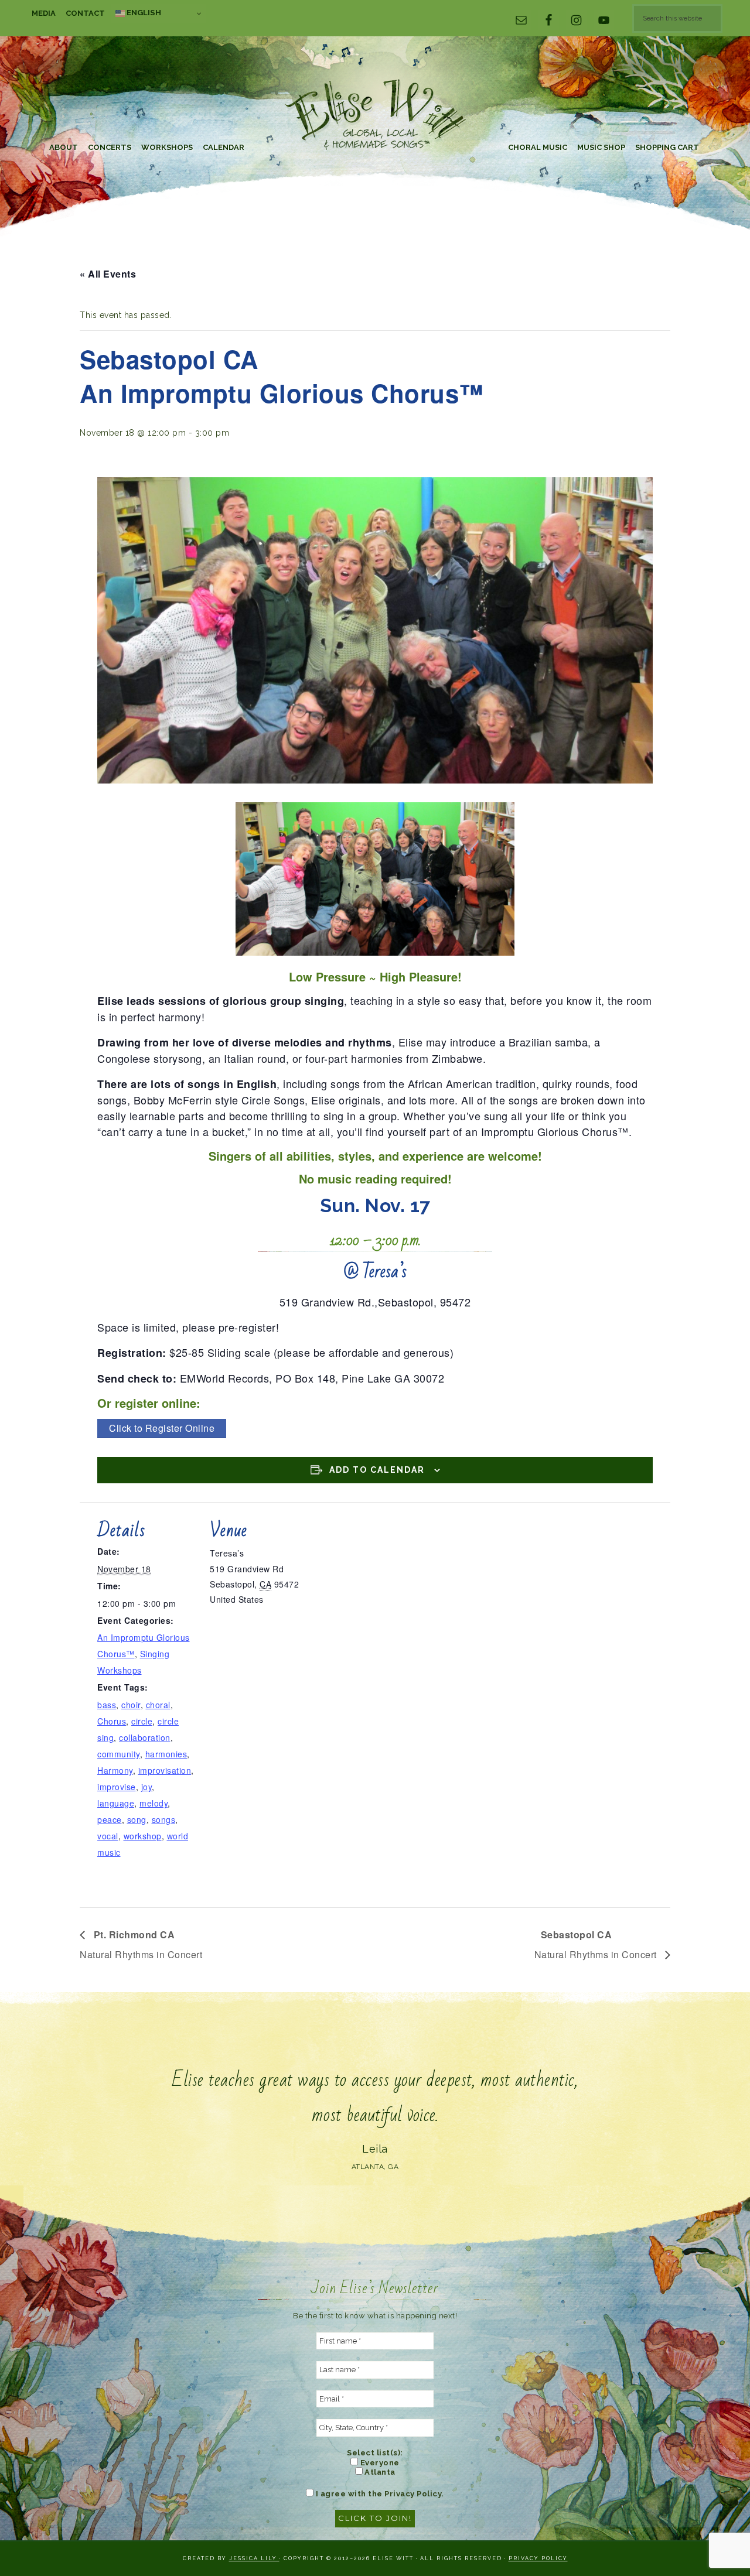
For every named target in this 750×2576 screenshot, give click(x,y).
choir (131, 1705)
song (137, 1819)
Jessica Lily (254, 2558)
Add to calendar (377, 1470)
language (116, 1803)
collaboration (145, 1737)
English (143, 12)
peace (110, 1819)
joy (147, 1787)
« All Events (108, 274)
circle (142, 1721)
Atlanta (379, 2472)
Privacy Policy (538, 2558)
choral (158, 1705)
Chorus (112, 1721)
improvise (117, 1787)
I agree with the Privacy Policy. (379, 2494)
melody (154, 1803)
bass (107, 1705)
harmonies (166, 1754)
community (119, 1754)
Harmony (115, 1770)
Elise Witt (375, 116)
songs (164, 1819)
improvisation (165, 1770)
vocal (108, 1836)
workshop (143, 1836)
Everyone (379, 2463)
